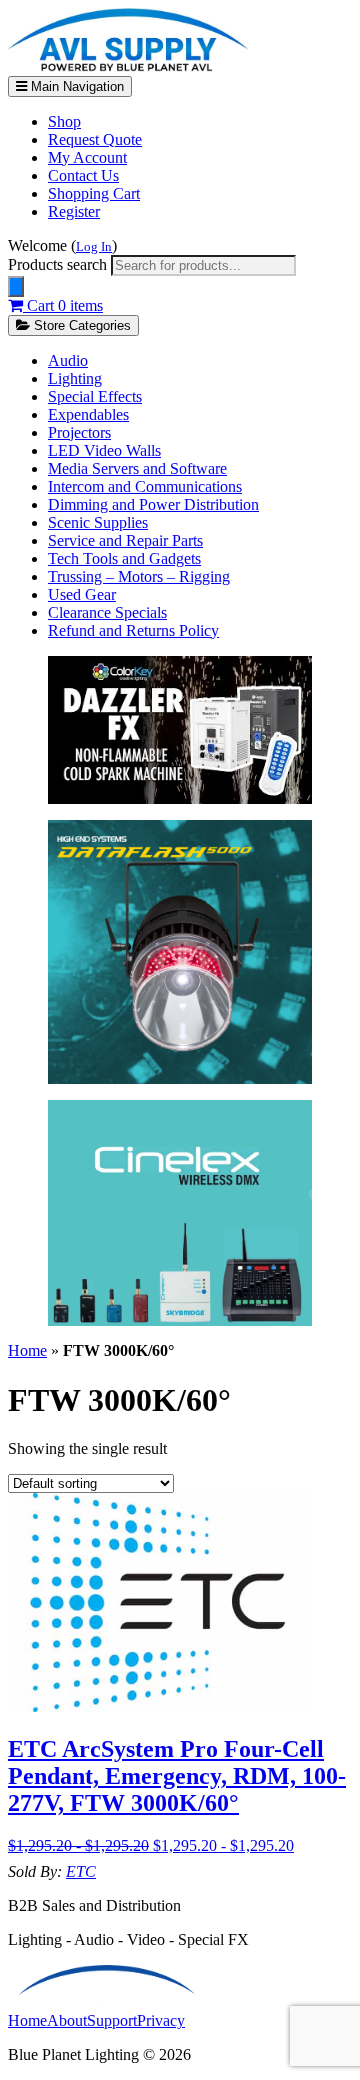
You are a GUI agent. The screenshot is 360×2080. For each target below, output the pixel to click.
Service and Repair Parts (125, 540)
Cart (63, 305)
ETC (81, 1871)
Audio (68, 360)
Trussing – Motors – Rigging (139, 576)
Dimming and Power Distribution (153, 504)
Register (74, 211)
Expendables (88, 414)
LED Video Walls (104, 450)
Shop (64, 121)
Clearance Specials (107, 612)
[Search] (16, 286)
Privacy (161, 2020)
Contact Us (83, 175)
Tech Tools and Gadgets (124, 558)
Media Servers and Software (137, 468)
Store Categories (80, 325)
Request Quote (95, 139)
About (67, 2020)
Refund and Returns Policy (133, 630)
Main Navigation (75, 86)
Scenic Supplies (98, 522)
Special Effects (95, 396)
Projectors (79, 432)
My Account (87, 157)
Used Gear (82, 594)
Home (27, 1350)
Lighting (75, 378)
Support (112, 2020)
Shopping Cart (94, 193)
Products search (59, 264)
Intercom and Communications (145, 486)
